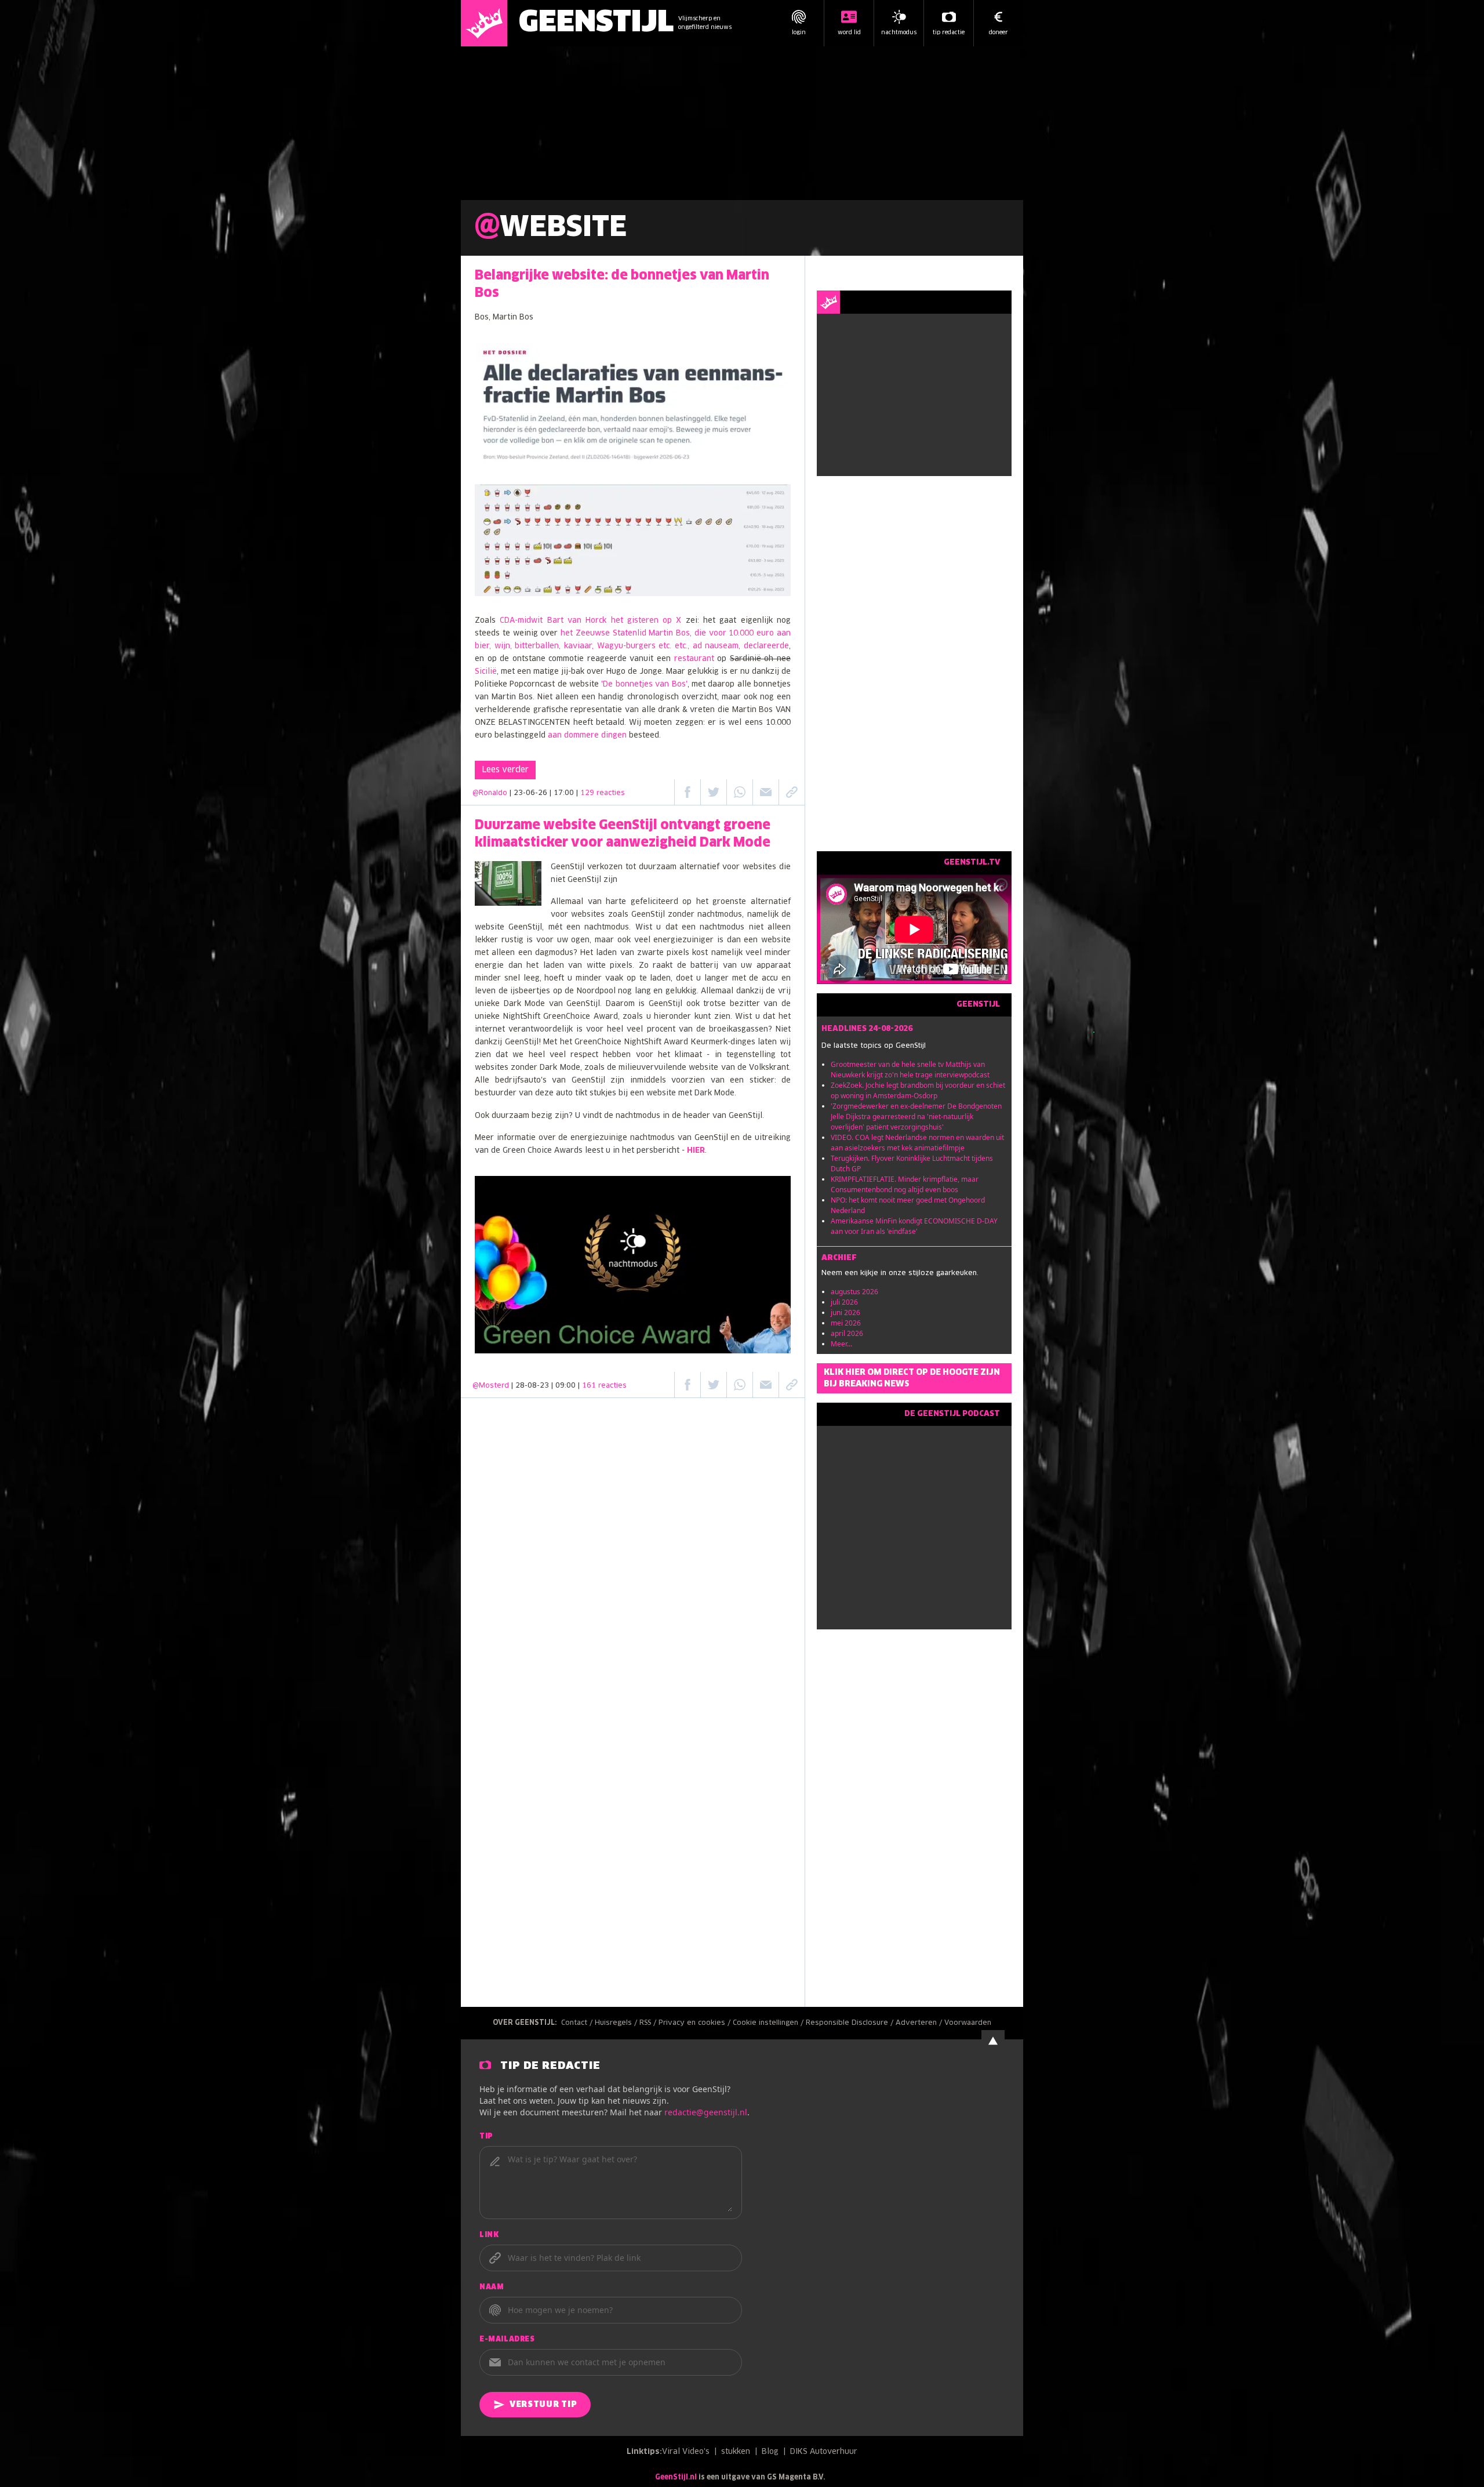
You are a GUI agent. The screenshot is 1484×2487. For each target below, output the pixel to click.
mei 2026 (846, 1323)
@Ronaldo (490, 793)
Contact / (578, 2023)
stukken (736, 2452)
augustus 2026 (854, 1292)
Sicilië (486, 672)
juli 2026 (844, 1302)
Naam (492, 2288)
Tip (486, 2137)
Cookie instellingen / (769, 2023)
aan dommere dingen (587, 736)
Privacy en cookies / (696, 2023)
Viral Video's (686, 2452)
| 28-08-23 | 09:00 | (569, 1386)
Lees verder (505, 770)
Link (489, 2235)
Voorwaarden (968, 2023)
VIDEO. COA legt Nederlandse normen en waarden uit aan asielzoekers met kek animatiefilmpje (917, 1143)
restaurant (694, 659)
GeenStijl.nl (676, 2478)
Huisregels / (617, 2023)
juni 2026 (845, 1313)
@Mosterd (491, 1386)
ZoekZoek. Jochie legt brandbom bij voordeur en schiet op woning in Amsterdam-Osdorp (918, 1090)
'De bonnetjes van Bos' (644, 685)
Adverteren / (920, 2023)
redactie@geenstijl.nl (706, 2112)
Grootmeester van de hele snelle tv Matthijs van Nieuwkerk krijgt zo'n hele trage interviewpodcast (910, 1070)
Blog (770, 2452)
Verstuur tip (543, 2405)
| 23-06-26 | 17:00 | (567, 793)
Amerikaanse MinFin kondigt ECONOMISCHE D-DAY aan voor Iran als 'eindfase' (914, 1226)
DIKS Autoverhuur (824, 2452)
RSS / (649, 2023)
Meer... (841, 1344)
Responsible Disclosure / (851, 2023)
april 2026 (847, 1333)
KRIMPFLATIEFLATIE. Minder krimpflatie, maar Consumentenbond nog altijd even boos (905, 1184)
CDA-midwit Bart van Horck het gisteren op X (590, 621)
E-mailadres (507, 2340)
